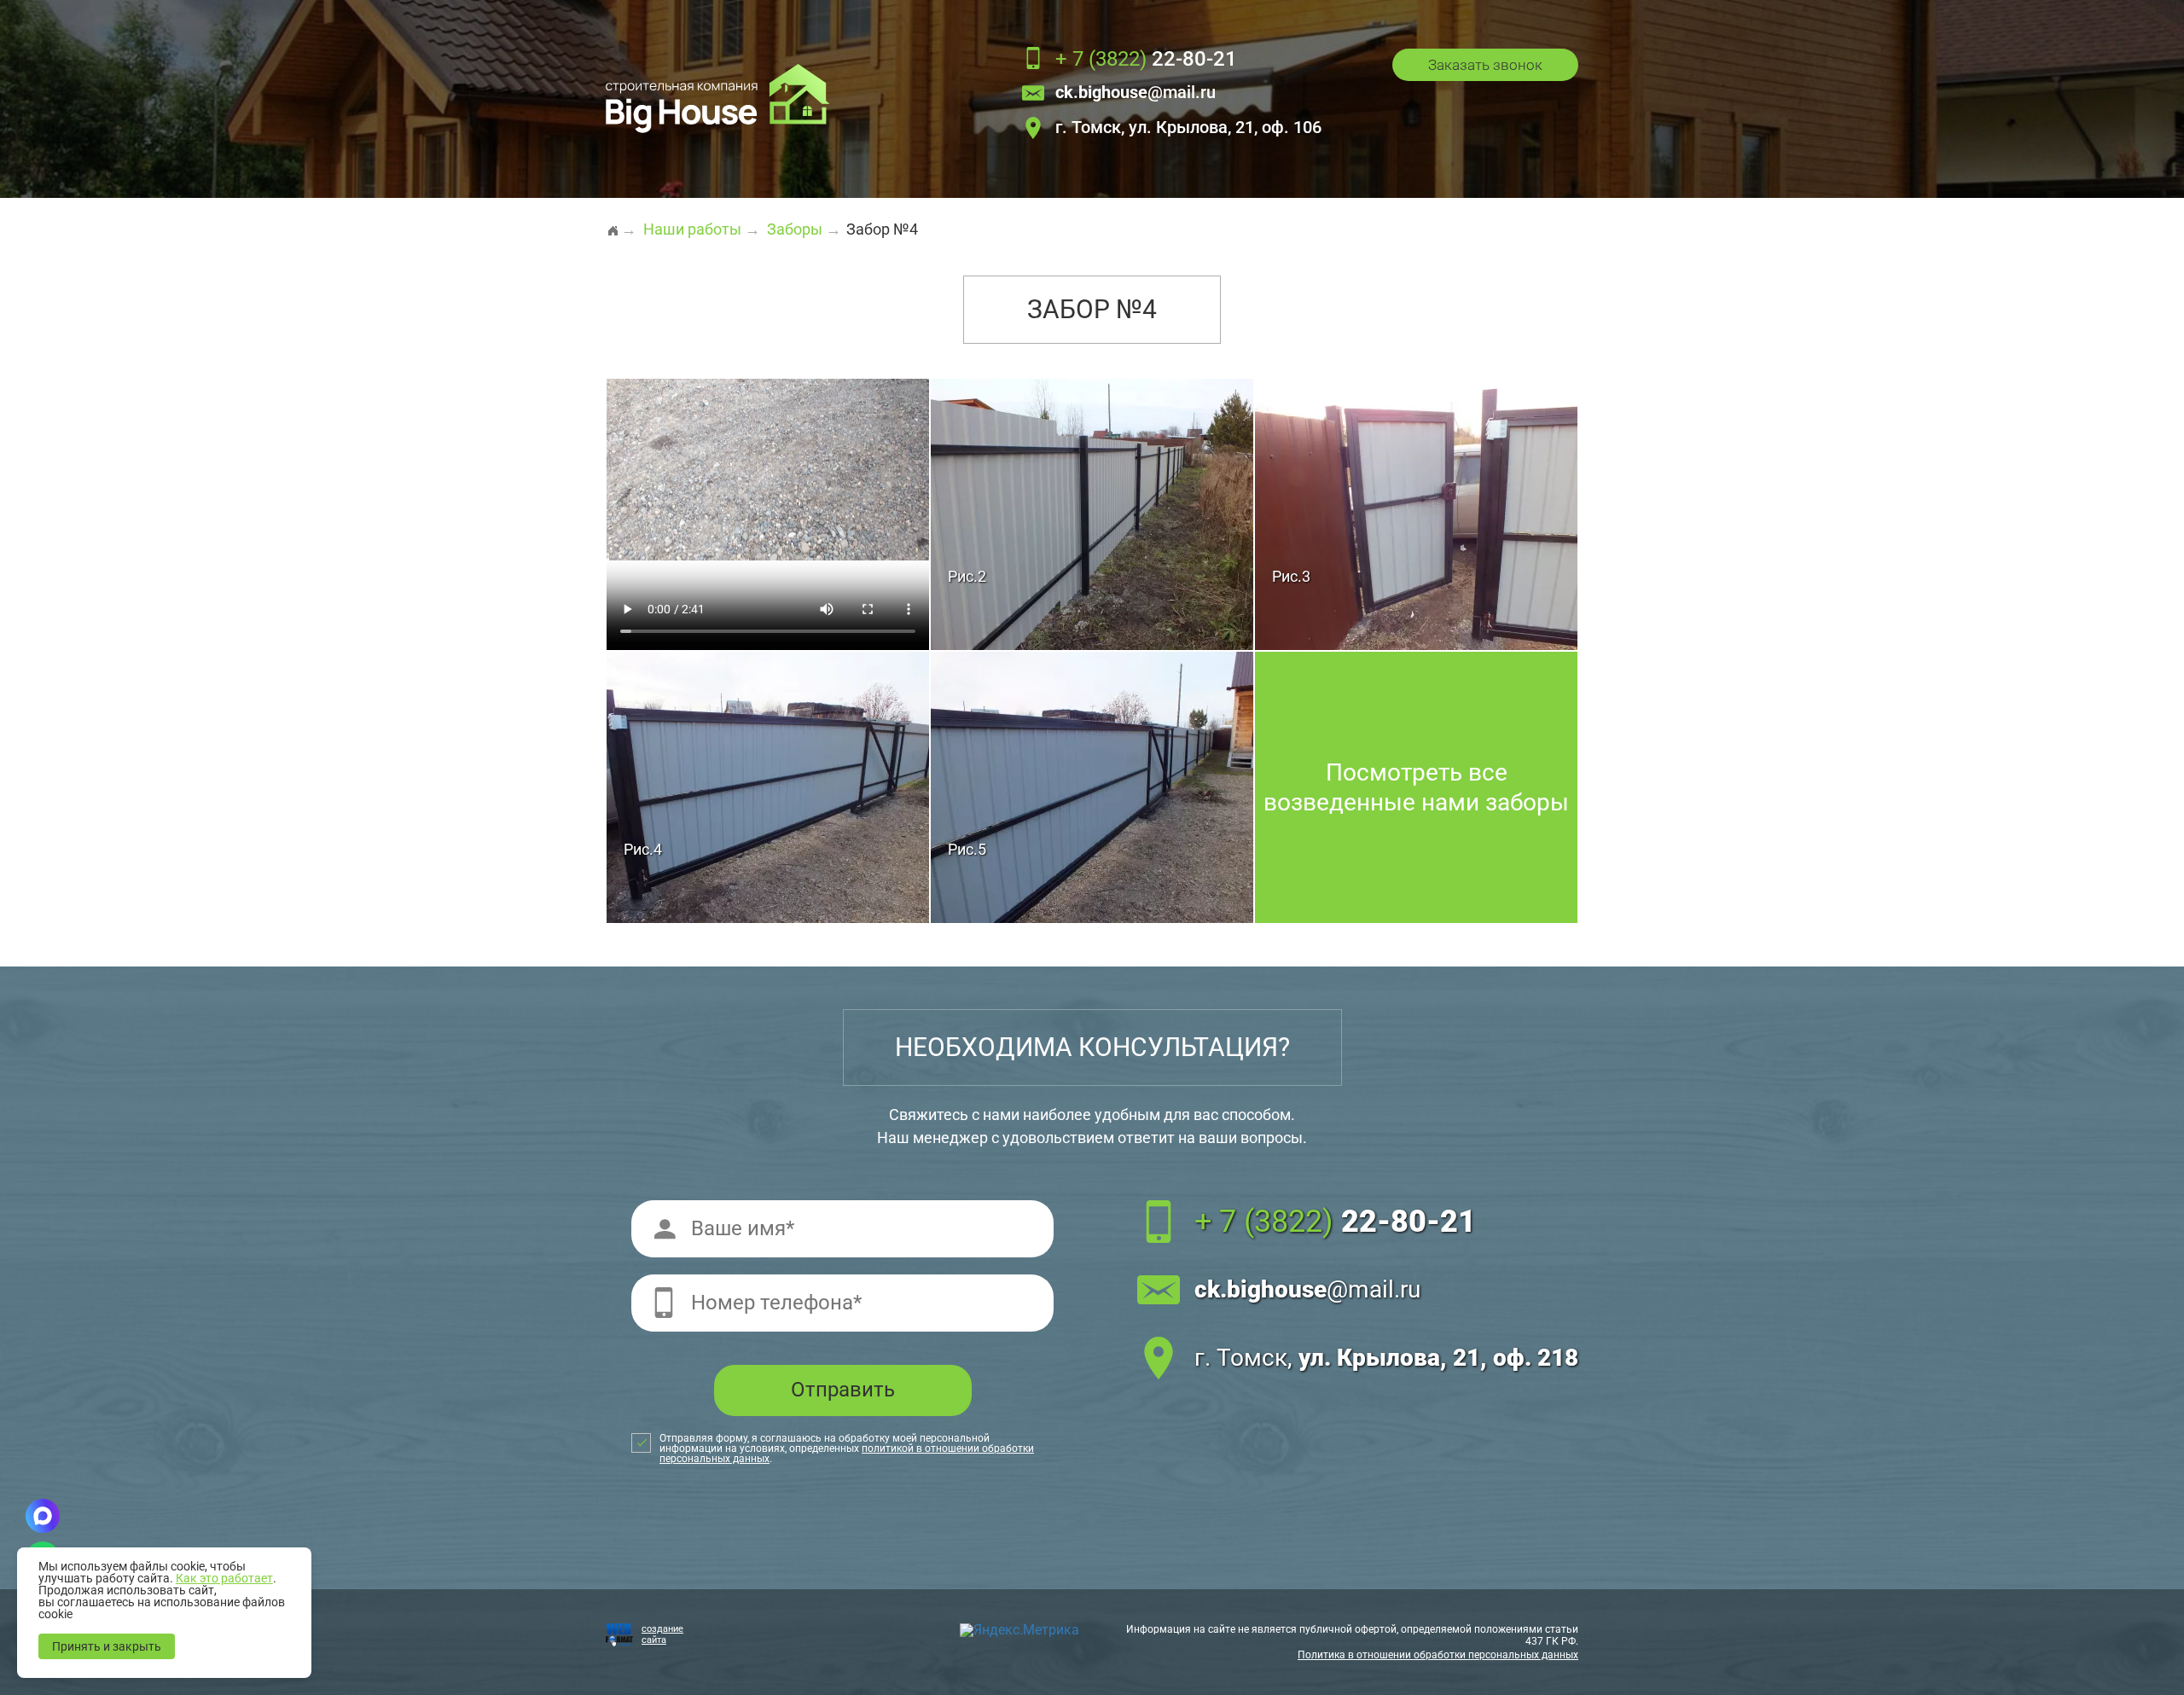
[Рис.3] (1416, 513)
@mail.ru (1136, 93)
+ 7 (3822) (1335, 1222)
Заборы (795, 229)
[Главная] (613, 223)
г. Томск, (1386, 1358)
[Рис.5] (1092, 786)
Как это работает (224, 1578)
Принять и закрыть (107, 1646)
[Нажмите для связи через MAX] (43, 1516)
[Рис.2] (1092, 513)
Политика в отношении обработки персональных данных (1438, 1655)
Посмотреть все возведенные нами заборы (1416, 787)
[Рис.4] (768, 786)
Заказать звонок (1485, 65)
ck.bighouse (1307, 1289)
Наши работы (692, 229)
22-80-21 (1146, 60)
